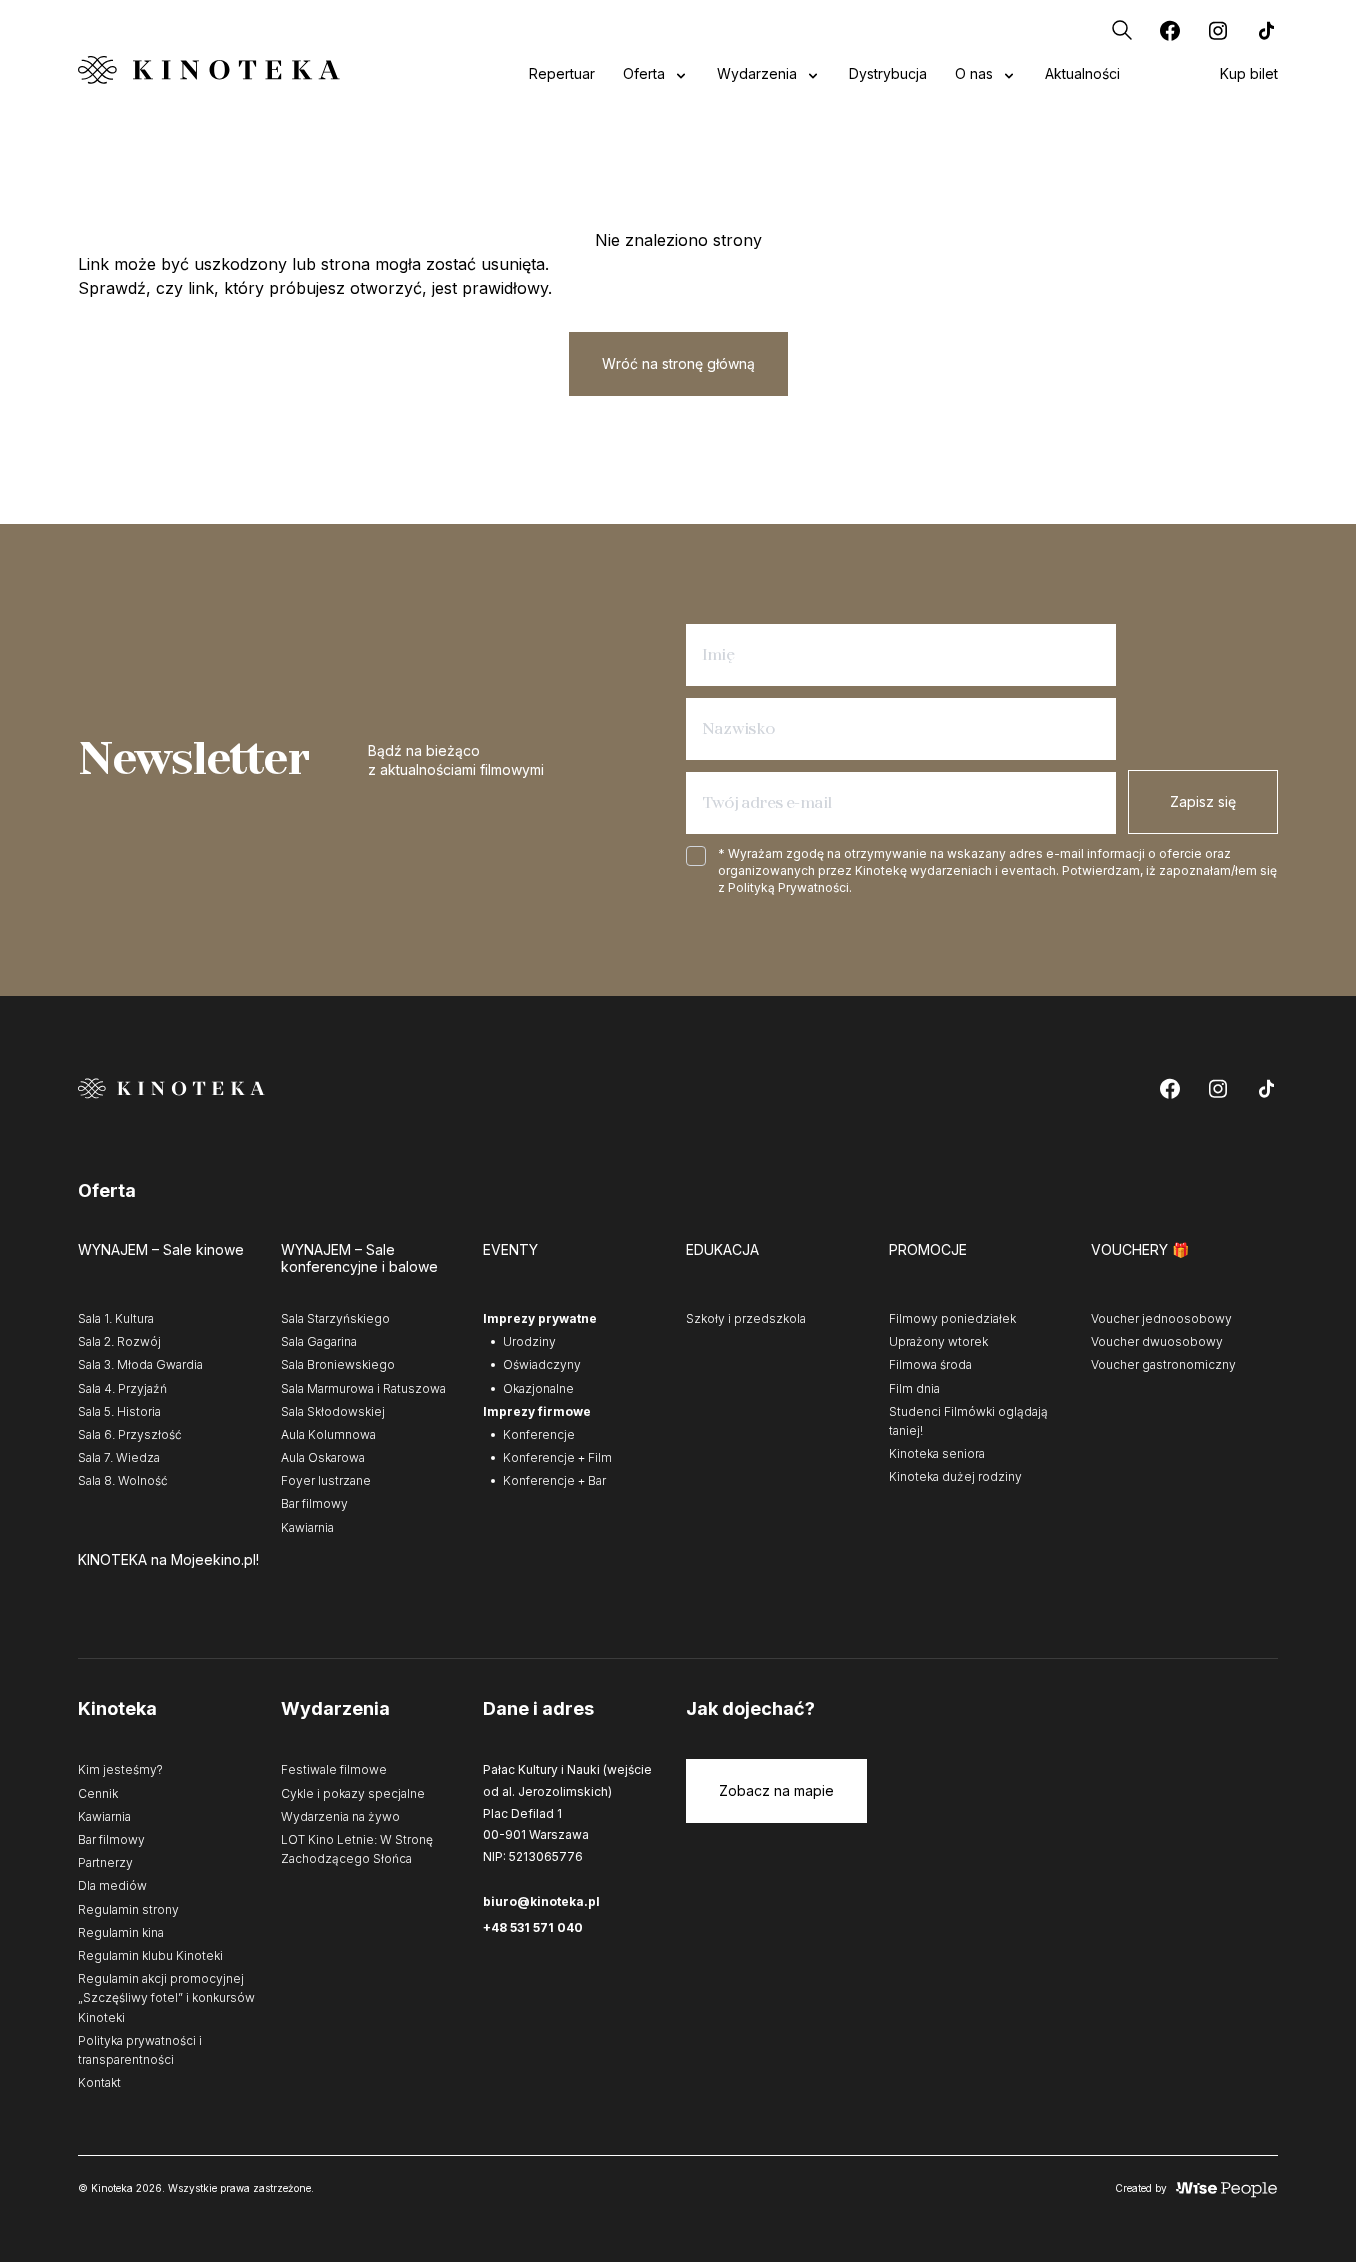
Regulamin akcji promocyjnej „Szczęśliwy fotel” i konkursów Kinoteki (166, 1997)
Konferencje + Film (557, 1457)
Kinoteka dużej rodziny (955, 1476)
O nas (974, 73)
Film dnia (914, 1388)
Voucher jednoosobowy (1161, 1318)
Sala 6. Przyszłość (130, 1434)
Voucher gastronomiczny (1163, 1364)
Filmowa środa (930, 1364)
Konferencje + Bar (554, 1480)
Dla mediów (112, 1885)
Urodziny (529, 1341)
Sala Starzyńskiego (335, 1318)
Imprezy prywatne (540, 1318)
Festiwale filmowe (334, 1769)
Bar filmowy (314, 1503)
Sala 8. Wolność (123, 1480)
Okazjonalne (538, 1388)
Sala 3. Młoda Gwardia (140, 1364)
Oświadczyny (542, 1364)
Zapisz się (1203, 801)
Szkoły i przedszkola (746, 1318)
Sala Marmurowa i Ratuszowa (363, 1388)
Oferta (644, 73)
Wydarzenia (757, 73)
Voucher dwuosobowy (1157, 1341)
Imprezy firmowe (537, 1411)
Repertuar (562, 73)
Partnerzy (105, 1862)
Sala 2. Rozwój (119, 1341)
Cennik (98, 1793)
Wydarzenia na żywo (340, 1816)
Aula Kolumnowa (328, 1434)
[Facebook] (1170, 30)
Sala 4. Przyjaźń (122, 1388)
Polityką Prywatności (788, 887)
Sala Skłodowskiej (333, 1411)
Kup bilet (1249, 73)
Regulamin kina (121, 1932)
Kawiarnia (307, 1527)
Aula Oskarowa (323, 1457)
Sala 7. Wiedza (119, 1457)
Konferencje (539, 1434)
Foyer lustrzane (326, 1480)
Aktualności (1082, 73)
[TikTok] (1266, 30)
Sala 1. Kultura (116, 1318)
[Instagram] (1218, 30)
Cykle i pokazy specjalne (353, 1793)
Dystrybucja (888, 73)
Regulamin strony (128, 1909)
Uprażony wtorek (938, 1341)
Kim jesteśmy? (120, 1769)
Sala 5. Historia (119, 1411)
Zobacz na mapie (776, 1790)
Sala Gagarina (319, 1341)
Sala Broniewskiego (338, 1364)
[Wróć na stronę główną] (209, 69)
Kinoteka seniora (937, 1453)
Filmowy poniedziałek (952, 1318)
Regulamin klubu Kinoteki (150, 1955)
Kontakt (99, 2082)
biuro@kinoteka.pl (541, 1901)
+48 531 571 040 (533, 1927)
